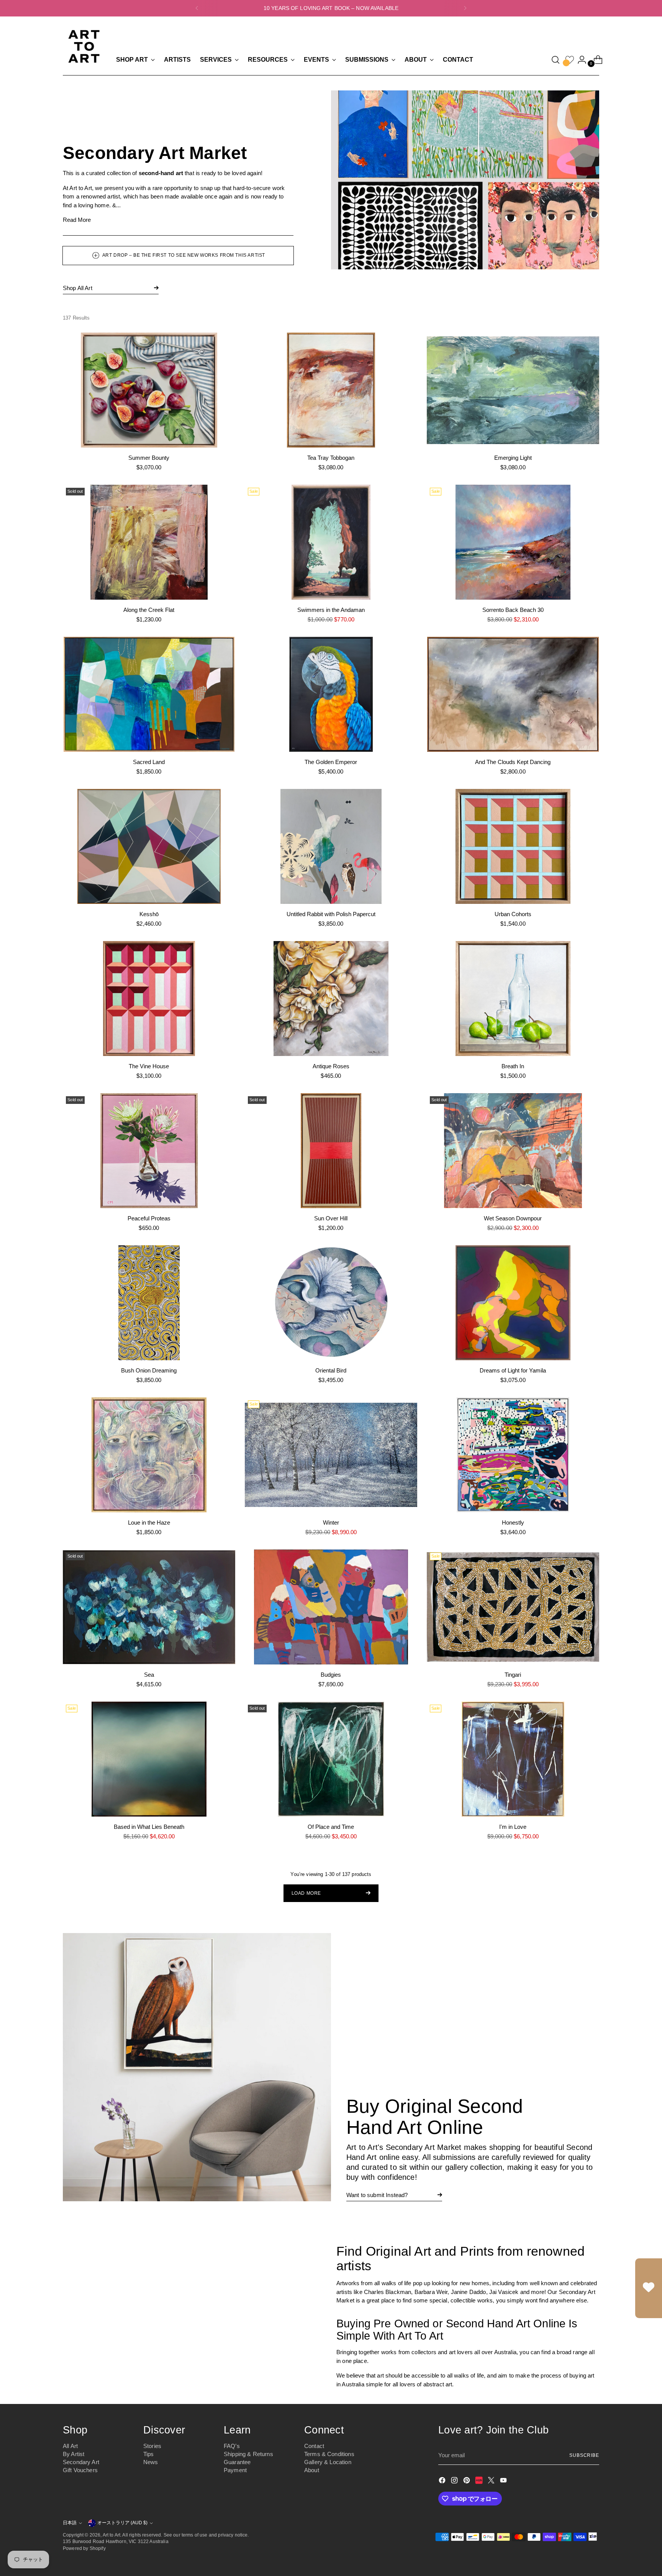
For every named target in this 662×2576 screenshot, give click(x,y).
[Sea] (149, 1607)
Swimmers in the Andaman (331, 610)
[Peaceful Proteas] (149, 1151)
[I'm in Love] (513, 1759)
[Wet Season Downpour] (513, 1151)
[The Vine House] (149, 999)
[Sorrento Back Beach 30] (513, 542)
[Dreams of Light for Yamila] (513, 1303)
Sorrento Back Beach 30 (513, 610)
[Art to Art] (84, 46)
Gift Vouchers (80, 2470)
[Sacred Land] (149, 694)
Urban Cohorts (513, 914)
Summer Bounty (149, 458)
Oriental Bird (331, 1370)
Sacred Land (149, 762)
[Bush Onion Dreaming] (149, 1303)
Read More (77, 220)
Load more (306, 1893)
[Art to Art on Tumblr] (480, 2482)
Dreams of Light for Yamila (513, 1370)
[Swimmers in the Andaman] (331, 542)
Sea (149, 1675)
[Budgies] (331, 1607)
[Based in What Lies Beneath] (149, 1759)
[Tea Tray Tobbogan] (331, 390)
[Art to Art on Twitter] (492, 2482)
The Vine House (149, 1066)
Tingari (513, 1675)
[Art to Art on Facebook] (443, 2482)
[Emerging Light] (513, 390)
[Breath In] (513, 999)
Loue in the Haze (149, 1522)
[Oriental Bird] (331, 1303)
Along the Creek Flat (149, 610)
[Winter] (331, 1455)
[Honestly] (513, 1455)
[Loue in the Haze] (149, 1455)
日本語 (70, 2523)
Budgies (331, 1675)
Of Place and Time (331, 1827)
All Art (70, 2446)
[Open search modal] (555, 60)
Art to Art (112, 2535)
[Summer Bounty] (149, 390)
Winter (331, 1522)
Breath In (513, 1066)
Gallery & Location (328, 2462)
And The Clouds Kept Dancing (513, 762)
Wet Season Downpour (513, 1218)
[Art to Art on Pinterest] (467, 2482)
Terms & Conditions (329, 2454)
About (312, 2470)
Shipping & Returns (248, 2454)
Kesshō (149, 914)
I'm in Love (513, 1827)
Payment (235, 2470)
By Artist (74, 2454)
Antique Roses (331, 1066)
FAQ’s (232, 2446)
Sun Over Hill (331, 1218)
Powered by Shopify (84, 2548)
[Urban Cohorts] (513, 846)
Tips (149, 2454)
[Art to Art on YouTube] (504, 2482)
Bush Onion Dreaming (149, 1370)
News (151, 2462)
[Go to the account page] (579, 60)
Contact (314, 2446)
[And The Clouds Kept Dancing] (513, 694)
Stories (152, 2446)
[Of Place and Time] (331, 1759)
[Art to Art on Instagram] (455, 2482)
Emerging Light (513, 458)
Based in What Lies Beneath (149, 1827)
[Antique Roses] (331, 999)
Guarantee (237, 2462)
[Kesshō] (149, 846)
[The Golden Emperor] (331, 694)
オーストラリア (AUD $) (122, 2523)
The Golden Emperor (331, 762)
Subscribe (584, 2455)
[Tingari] (513, 1607)
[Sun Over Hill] (331, 1151)
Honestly (513, 1522)
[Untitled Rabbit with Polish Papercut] (331, 846)
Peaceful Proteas (149, 1218)
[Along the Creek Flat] (149, 542)
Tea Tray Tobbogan (331, 458)
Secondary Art (81, 2462)
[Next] (465, 8)
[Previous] (197, 8)
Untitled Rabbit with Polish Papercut (331, 914)
